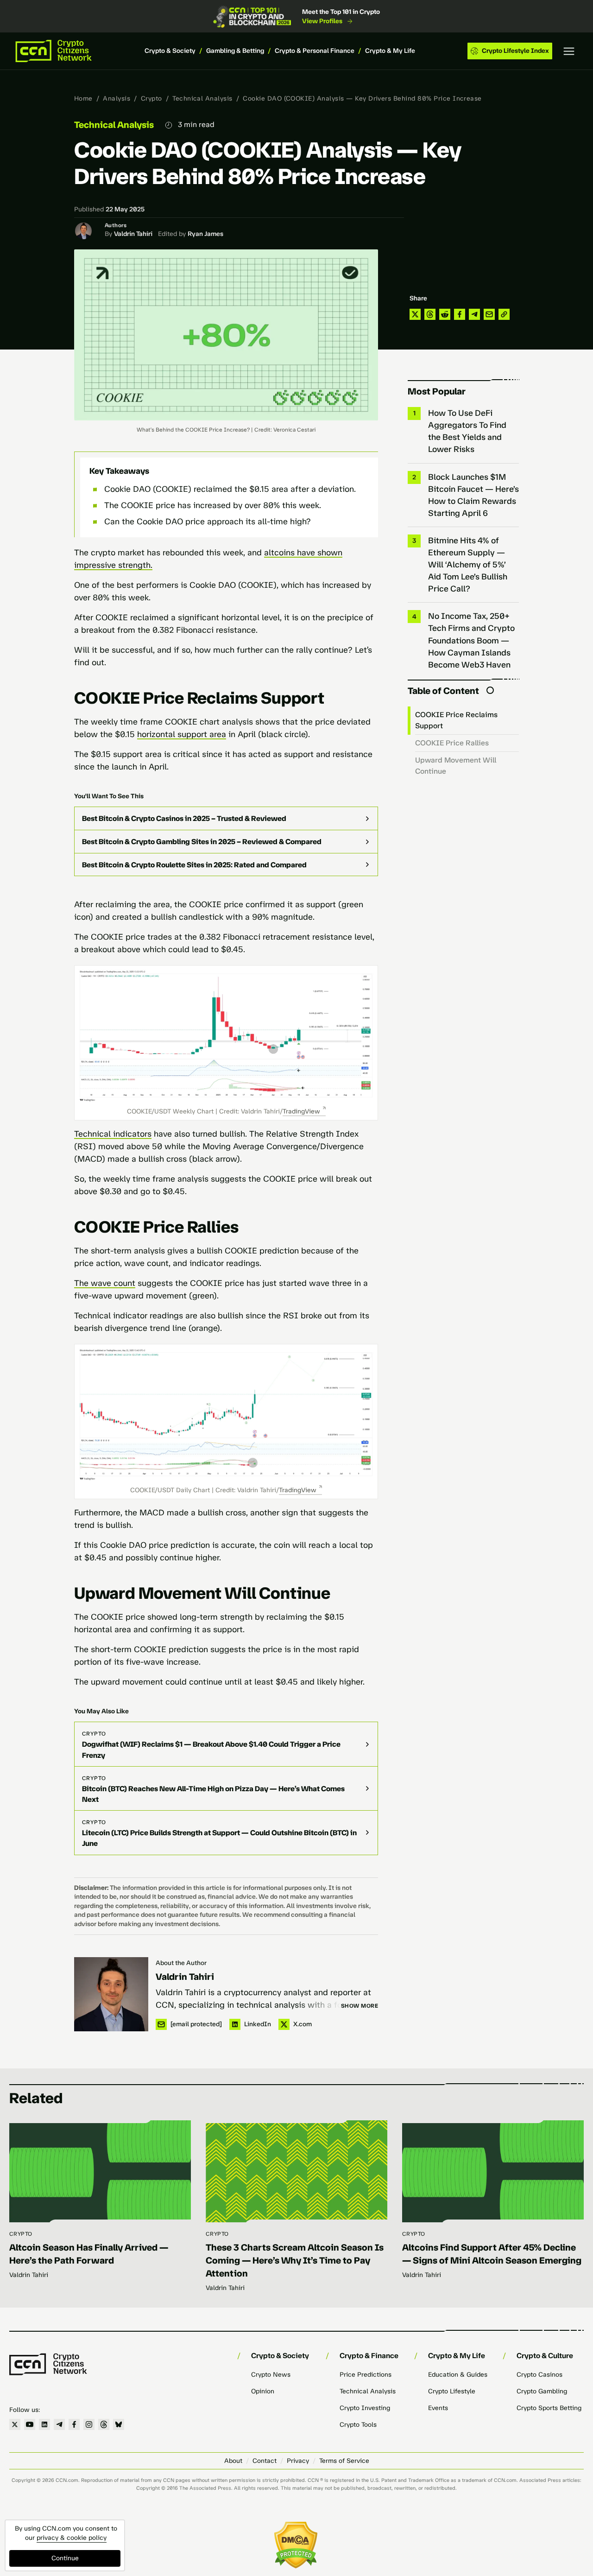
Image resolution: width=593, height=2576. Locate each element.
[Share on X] (415, 314)
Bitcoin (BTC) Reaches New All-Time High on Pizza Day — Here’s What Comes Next (213, 1794)
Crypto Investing (365, 2408)
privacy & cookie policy (72, 2538)
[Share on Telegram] (474, 314)
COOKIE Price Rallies (452, 743)
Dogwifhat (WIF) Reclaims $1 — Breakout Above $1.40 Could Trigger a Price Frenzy (211, 1749)
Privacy (298, 2461)
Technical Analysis (202, 99)
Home (83, 99)
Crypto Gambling (542, 2391)
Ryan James (205, 234)
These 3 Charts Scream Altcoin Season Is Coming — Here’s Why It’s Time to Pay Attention (295, 2260)
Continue (65, 2558)
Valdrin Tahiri (133, 234)
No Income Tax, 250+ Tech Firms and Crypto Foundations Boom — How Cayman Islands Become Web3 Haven (471, 640)
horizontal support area (182, 734)
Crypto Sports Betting (549, 2408)
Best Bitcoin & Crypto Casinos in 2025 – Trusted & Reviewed (184, 818)
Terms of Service (344, 2461)
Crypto (151, 99)
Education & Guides (458, 2375)
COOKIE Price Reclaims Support (456, 720)
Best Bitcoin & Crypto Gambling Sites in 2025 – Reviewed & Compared (202, 842)
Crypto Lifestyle (452, 2391)
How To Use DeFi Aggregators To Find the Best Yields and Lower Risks (467, 431)
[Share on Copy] (504, 314)
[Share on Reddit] (445, 314)
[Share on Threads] (430, 314)
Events (438, 2408)
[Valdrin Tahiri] (111, 1994)
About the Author (181, 1963)
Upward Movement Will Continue (456, 766)
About (233, 2461)
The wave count (105, 1283)
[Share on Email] (489, 314)
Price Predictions (366, 2375)
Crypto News (271, 2375)
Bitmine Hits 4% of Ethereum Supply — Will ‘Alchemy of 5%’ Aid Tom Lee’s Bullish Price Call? (468, 565)
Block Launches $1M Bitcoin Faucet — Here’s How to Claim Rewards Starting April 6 (473, 495)
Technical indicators (113, 1134)
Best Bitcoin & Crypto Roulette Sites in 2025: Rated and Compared (194, 865)
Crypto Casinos (539, 2375)
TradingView (301, 1111)
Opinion (263, 2391)
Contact (265, 2461)
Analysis (117, 99)
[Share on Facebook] (460, 314)
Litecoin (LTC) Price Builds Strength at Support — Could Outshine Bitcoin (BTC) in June (219, 1838)
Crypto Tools (358, 2425)
